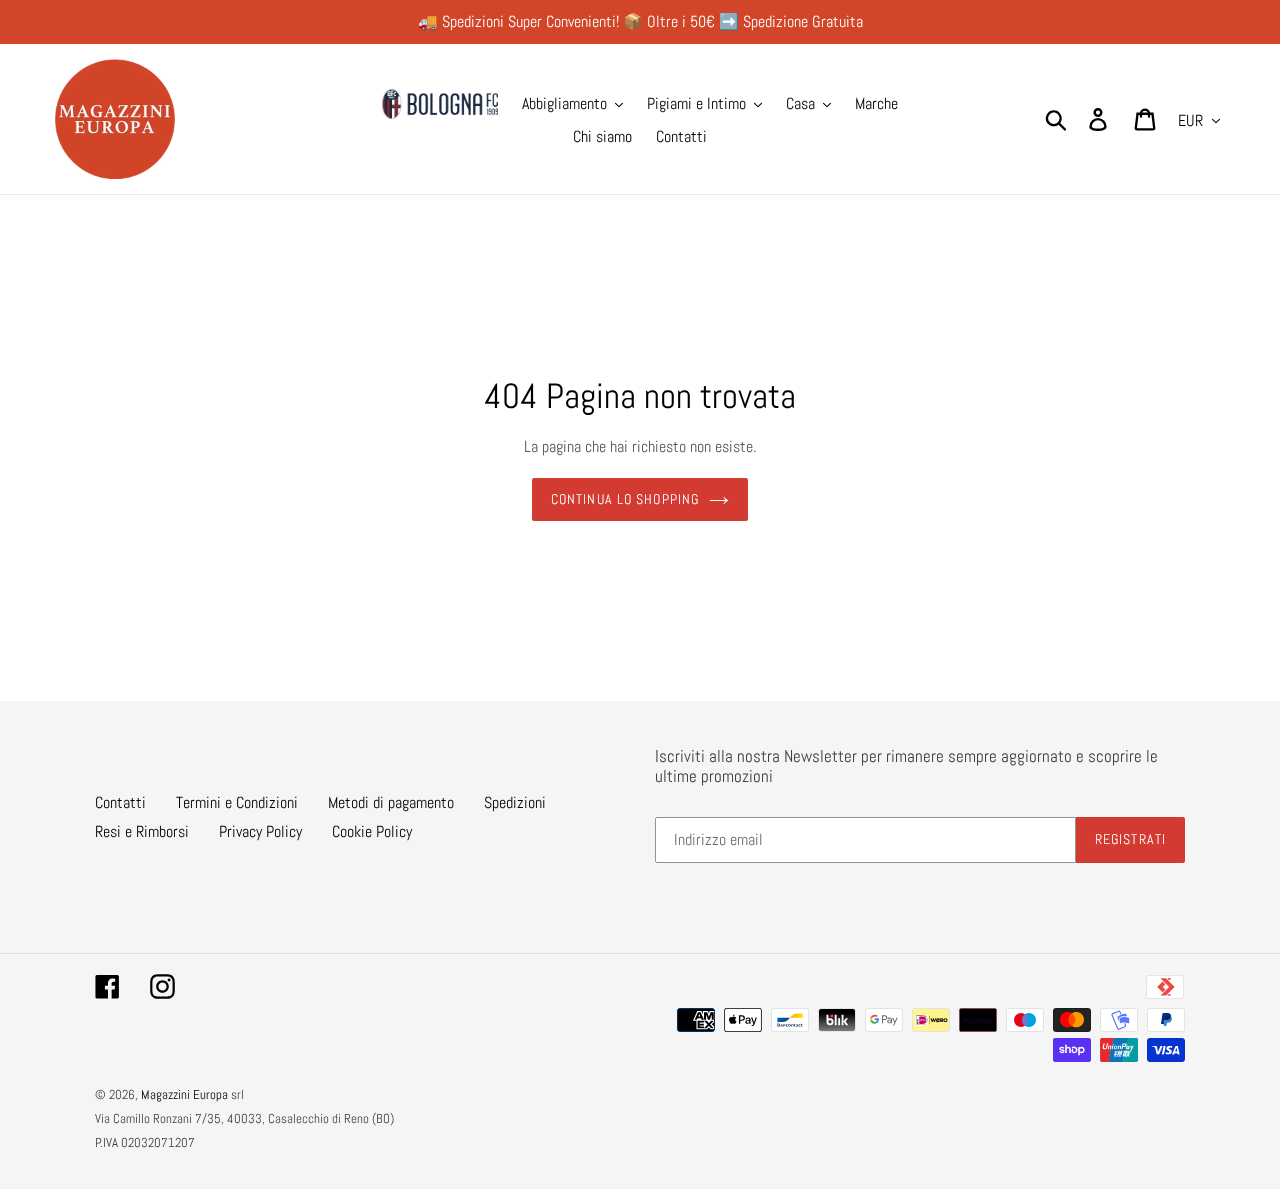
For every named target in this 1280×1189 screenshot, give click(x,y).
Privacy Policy (260, 831)
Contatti (120, 802)
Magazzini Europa (184, 1094)
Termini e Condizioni (237, 802)
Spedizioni (515, 802)
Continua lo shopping (625, 499)
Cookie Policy (372, 831)
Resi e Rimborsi (142, 831)
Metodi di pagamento (391, 802)
